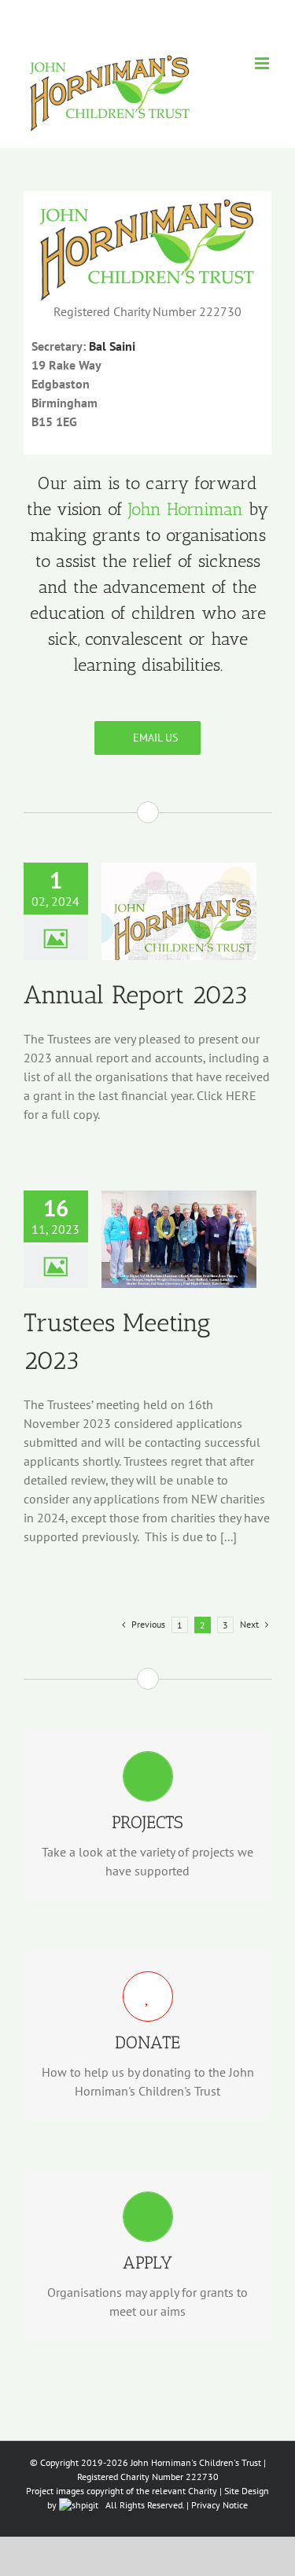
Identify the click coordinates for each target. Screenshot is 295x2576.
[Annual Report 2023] (179, 911)
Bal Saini (112, 346)
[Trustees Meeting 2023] (179, 1239)
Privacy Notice (219, 2505)
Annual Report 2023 (136, 995)
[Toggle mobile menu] (263, 63)
